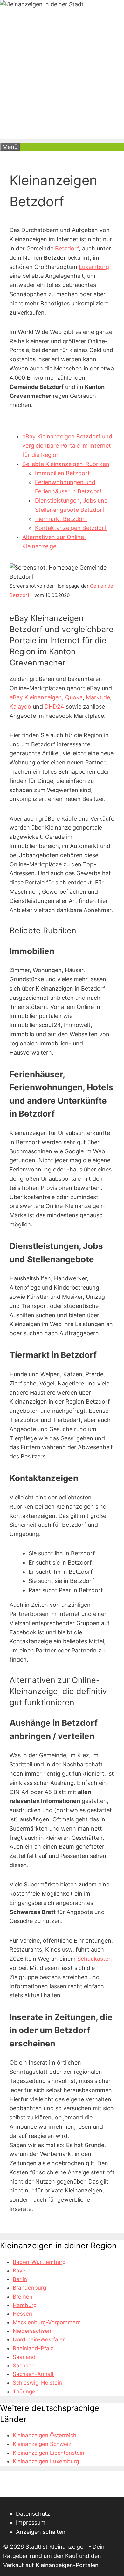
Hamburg (25, 2305)
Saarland (24, 2357)
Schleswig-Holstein (37, 2383)
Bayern (22, 2271)
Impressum (31, 2523)
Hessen (22, 2314)
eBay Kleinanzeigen (36, 697)
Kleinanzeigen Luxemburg (46, 2461)
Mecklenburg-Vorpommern (47, 2322)
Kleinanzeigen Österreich (45, 2435)
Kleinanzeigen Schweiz (42, 2444)
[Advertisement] (62, 77)
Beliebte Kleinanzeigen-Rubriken (66, 464)
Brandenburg (29, 2288)
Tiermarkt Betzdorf (61, 519)
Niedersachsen (32, 2331)
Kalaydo (20, 707)
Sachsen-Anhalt (33, 2374)
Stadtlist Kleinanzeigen (56, 2547)
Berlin (20, 2279)
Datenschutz (33, 2514)
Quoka (74, 697)
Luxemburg (94, 267)
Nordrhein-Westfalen (39, 2339)
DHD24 (54, 707)
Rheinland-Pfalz (33, 2348)
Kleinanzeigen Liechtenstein (48, 2453)
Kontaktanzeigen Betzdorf (71, 528)
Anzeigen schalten (41, 2532)
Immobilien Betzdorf (62, 473)
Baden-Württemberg (39, 2262)
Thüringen (26, 2392)
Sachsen (24, 2366)
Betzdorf (67, 248)
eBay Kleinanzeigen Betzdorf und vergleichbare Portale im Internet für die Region (67, 446)
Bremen (23, 2297)
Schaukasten (95, 1959)
